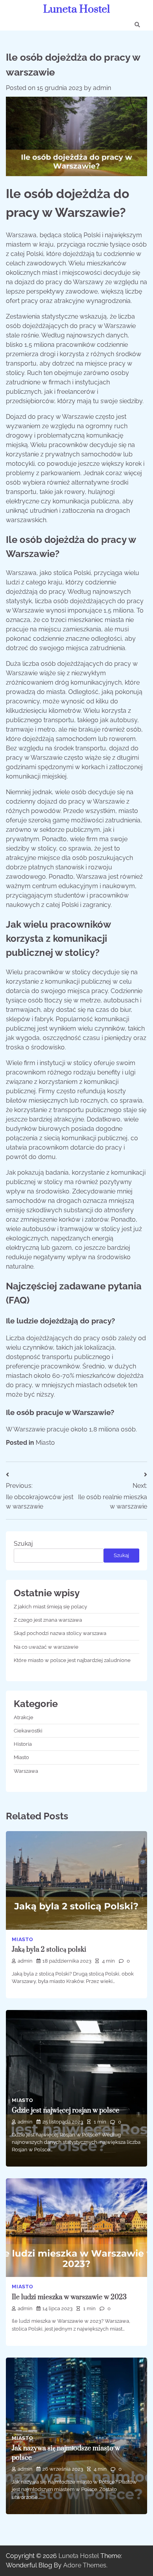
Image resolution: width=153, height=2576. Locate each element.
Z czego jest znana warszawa (48, 1620)
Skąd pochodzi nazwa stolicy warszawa (60, 1633)
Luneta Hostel (76, 9)
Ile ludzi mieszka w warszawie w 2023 (69, 2297)
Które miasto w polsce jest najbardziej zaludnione (72, 1660)
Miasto (45, 1443)
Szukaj (23, 1544)
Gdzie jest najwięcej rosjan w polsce (66, 2111)
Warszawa (26, 1771)
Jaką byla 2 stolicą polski (49, 1950)
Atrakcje (24, 1717)
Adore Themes (85, 2565)
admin (102, 88)
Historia (23, 1744)
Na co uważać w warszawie (46, 1647)
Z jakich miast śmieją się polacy (50, 1607)
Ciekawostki (28, 1731)
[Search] (137, 25)
